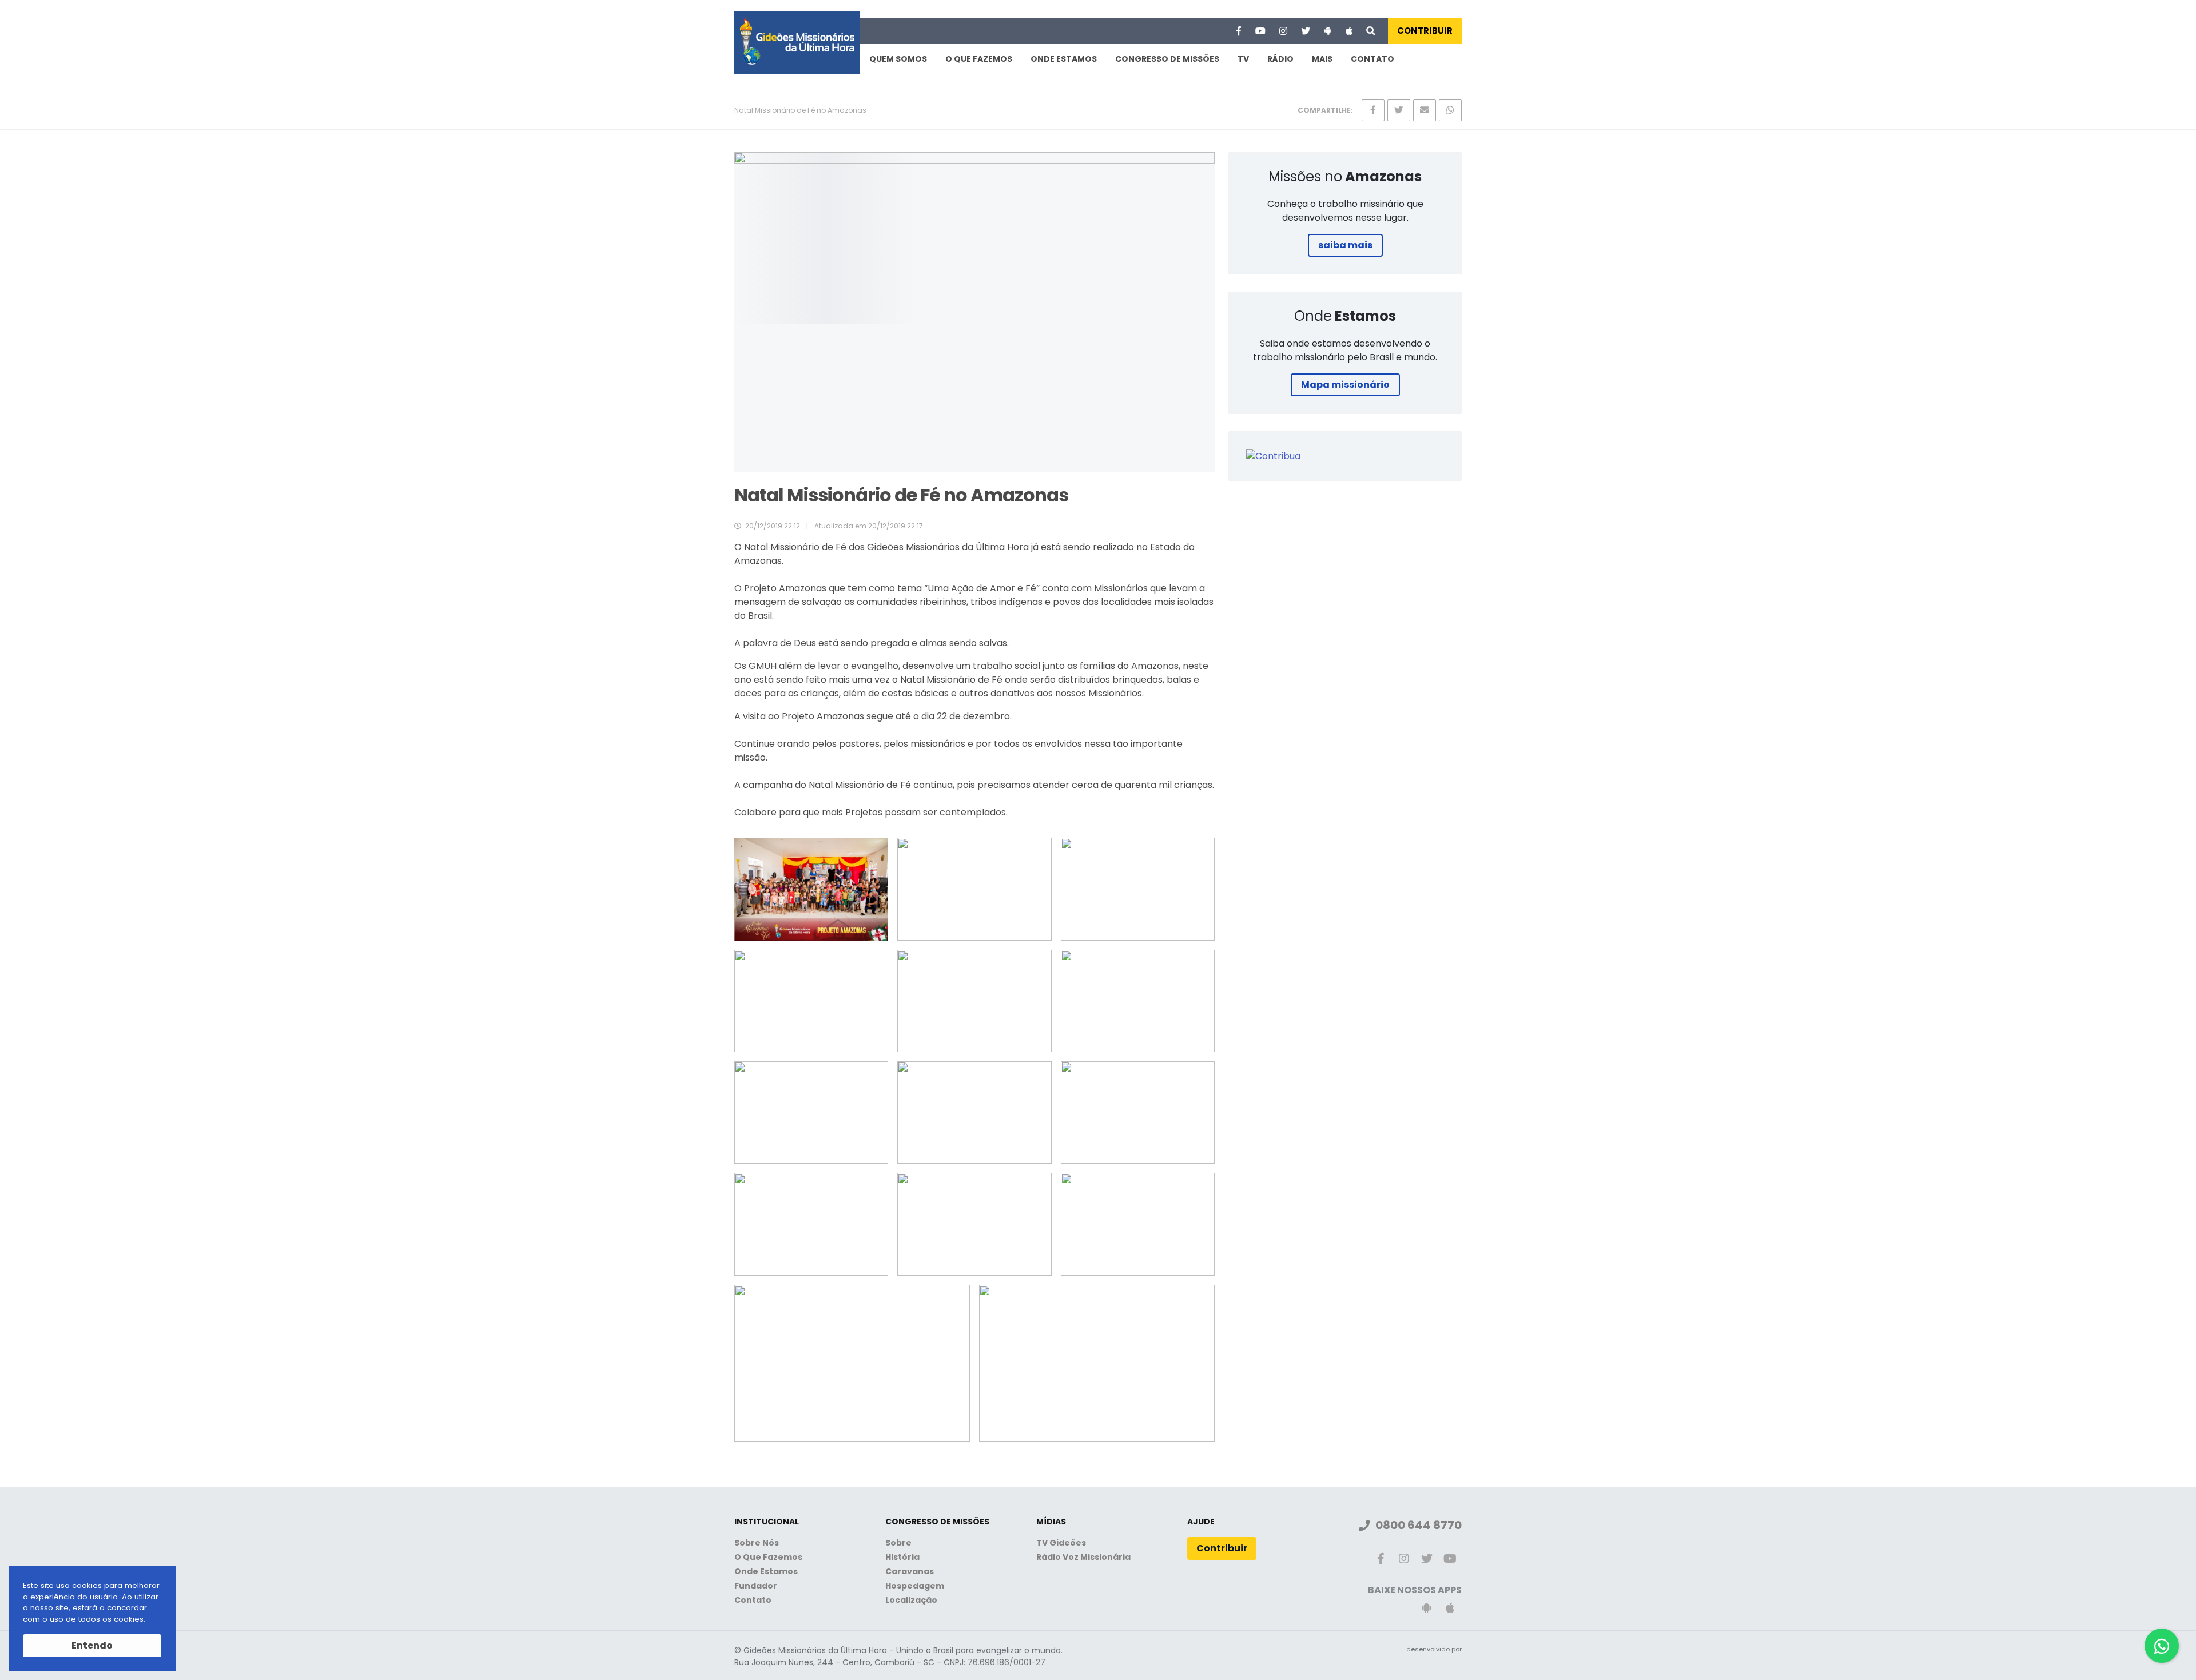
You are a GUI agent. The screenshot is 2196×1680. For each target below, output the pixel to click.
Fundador (756, 1586)
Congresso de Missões (1167, 59)
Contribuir (1425, 31)
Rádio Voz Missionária (1083, 1557)
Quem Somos (898, 59)
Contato (1372, 59)
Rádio (1280, 59)
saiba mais (1345, 245)
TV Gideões (1061, 1543)
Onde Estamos (1064, 59)
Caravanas (910, 1571)
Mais (1322, 59)
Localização (911, 1600)
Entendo (92, 1645)
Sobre (898, 1543)
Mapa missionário (1345, 385)
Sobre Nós (757, 1543)
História (902, 1557)
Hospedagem (915, 1586)
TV (1243, 59)
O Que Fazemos (979, 59)
